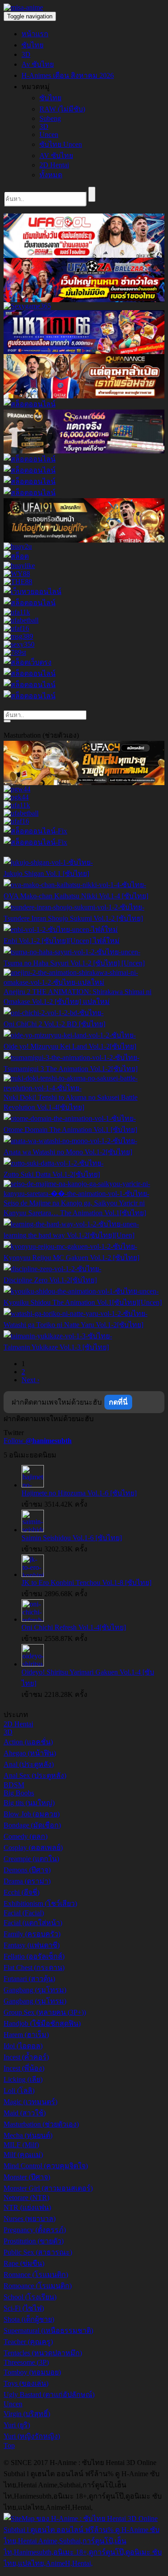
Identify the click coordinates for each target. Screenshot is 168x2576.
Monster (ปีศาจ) (27, 2177)
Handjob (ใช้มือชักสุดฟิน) (42, 2023)
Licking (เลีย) (23, 2079)
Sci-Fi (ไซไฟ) (24, 2308)
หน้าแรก (35, 34)
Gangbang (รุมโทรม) (35, 1990)
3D (26, 54)
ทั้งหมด (51, 175)
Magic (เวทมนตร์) (30, 2102)
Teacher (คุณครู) (28, 2342)
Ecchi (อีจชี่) (22, 1892)
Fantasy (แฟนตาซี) (32, 1945)
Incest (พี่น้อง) (24, 2068)
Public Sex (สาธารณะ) (38, 2252)
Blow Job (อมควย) (32, 1814)
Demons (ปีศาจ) (27, 1870)
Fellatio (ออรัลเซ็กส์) (34, 1956)
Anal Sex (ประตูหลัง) (35, 1775)
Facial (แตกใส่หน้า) (33, 1923)
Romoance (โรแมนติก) (38, 2286)
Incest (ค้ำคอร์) (26, 2057)
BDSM (14, 1785)
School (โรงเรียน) (30, 2297)
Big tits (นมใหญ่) (29, 1803)
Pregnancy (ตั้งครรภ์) (35, 2230)
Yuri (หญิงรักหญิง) (32, 2436)
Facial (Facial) (24, 1913)
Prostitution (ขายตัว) (34, 2241)
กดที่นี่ (118, 1402)
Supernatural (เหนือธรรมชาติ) (48, 2330)
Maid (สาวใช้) (25, 2113)
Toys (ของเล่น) (26, 2383)
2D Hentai (54, 165)
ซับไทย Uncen (61, 144)
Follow (38, 1441)
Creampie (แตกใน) (31, 1859)
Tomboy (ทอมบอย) (32, 2372)
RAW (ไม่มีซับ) (62, 109)
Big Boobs (19, 1793)
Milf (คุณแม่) (23, 2155)
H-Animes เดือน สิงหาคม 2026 (68, 75)
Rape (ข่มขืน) (24, 2263)
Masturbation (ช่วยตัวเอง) (41, 2124)
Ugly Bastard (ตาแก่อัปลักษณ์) (49, 2394)
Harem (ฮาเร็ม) (26, 2035)
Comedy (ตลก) (26, 1836)
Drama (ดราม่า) (27, 1881)
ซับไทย (32, 45)
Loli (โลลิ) (19, 2091)
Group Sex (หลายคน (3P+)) (45, 2012)
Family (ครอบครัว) (32, 1934)
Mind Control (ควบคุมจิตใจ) (46, 2166)
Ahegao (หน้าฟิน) (30, 1753)
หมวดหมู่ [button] (36, 87)
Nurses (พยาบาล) (30, 2219)
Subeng (50, 118)
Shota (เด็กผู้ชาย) (29, 2319)
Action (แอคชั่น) (28, 1742)
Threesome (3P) (26, 2362)
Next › (30, 1380)
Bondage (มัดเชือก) (32, 1825)
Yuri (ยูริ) (17, 2425)
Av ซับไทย (38, 64)
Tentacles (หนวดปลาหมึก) (43, 2353)
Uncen (49, 135)
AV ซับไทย (56, 156)
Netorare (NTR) (26, 2198)
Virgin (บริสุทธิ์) (27, 2414)
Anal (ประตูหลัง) (29, 1764)
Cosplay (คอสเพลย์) (33, 1848)
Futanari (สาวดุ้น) (29, 1979)
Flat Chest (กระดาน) (34, 1967)
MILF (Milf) (21, 2145)
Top (9, 2446)
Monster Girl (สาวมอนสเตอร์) (48, 2188)
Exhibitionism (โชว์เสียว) (40, 1903)
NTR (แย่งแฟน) (27, 2207)
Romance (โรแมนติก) (36, 2275)
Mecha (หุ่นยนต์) (28, 2135)
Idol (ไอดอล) (23, 2046)
